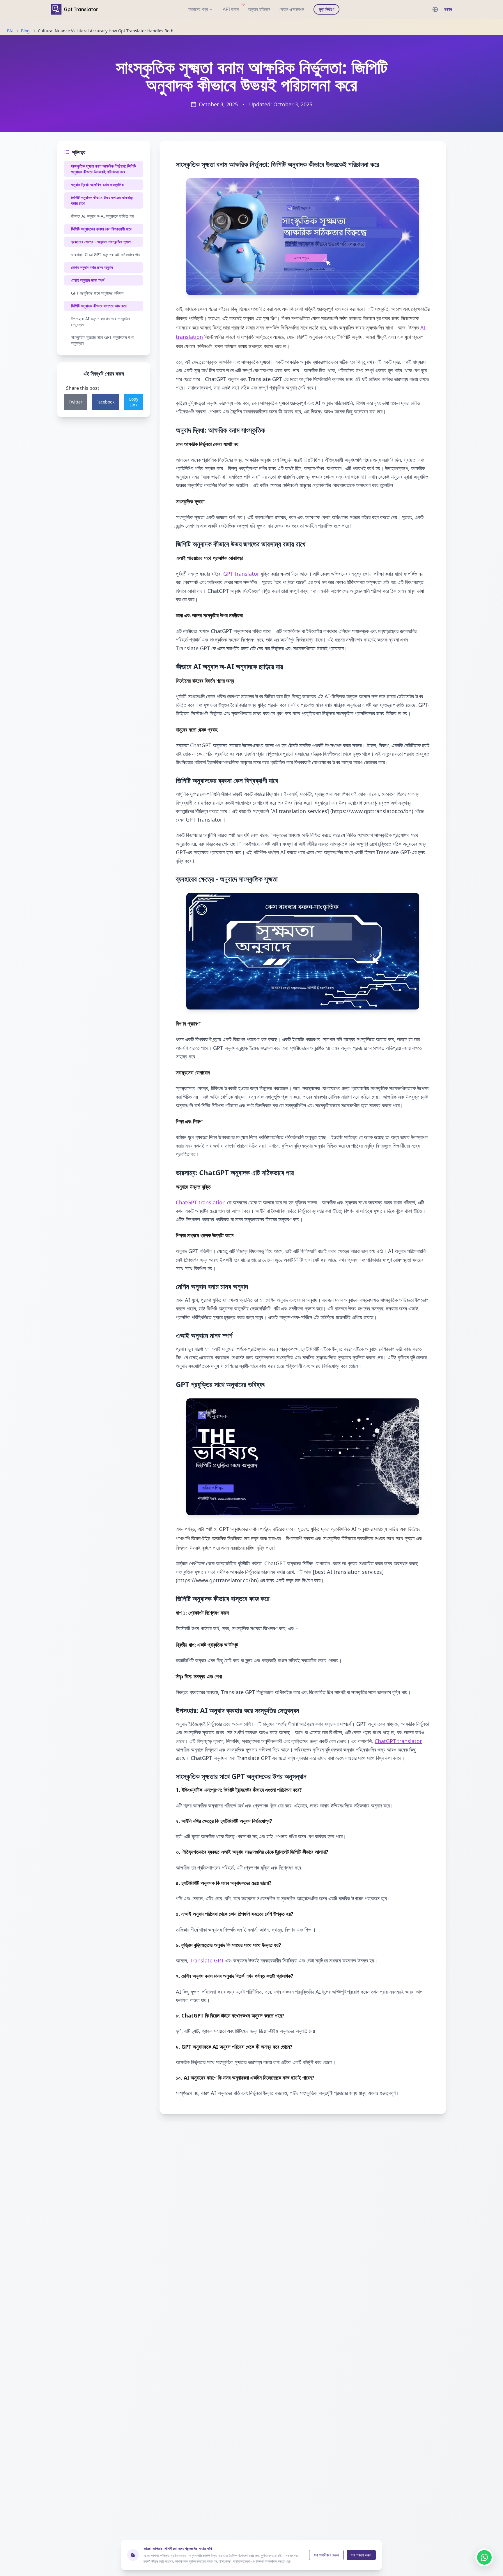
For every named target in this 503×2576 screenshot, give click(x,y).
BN (10, 31)
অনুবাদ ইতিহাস (259, 9)
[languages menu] (435, 9)
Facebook (105, 402)
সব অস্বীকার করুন (326, 2555)
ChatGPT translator (398, 1741)
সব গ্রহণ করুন (361, 2555)
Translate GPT (207, 1960)
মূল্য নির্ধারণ (326, 9)
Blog (25, 31)
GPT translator (241, 574)
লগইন (448, 9)
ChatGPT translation (201, 1202)
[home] (75, 9)
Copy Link (133, 402)
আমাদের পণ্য (198, 9)
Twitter (76, 402)
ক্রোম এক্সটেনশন (292, 9)
